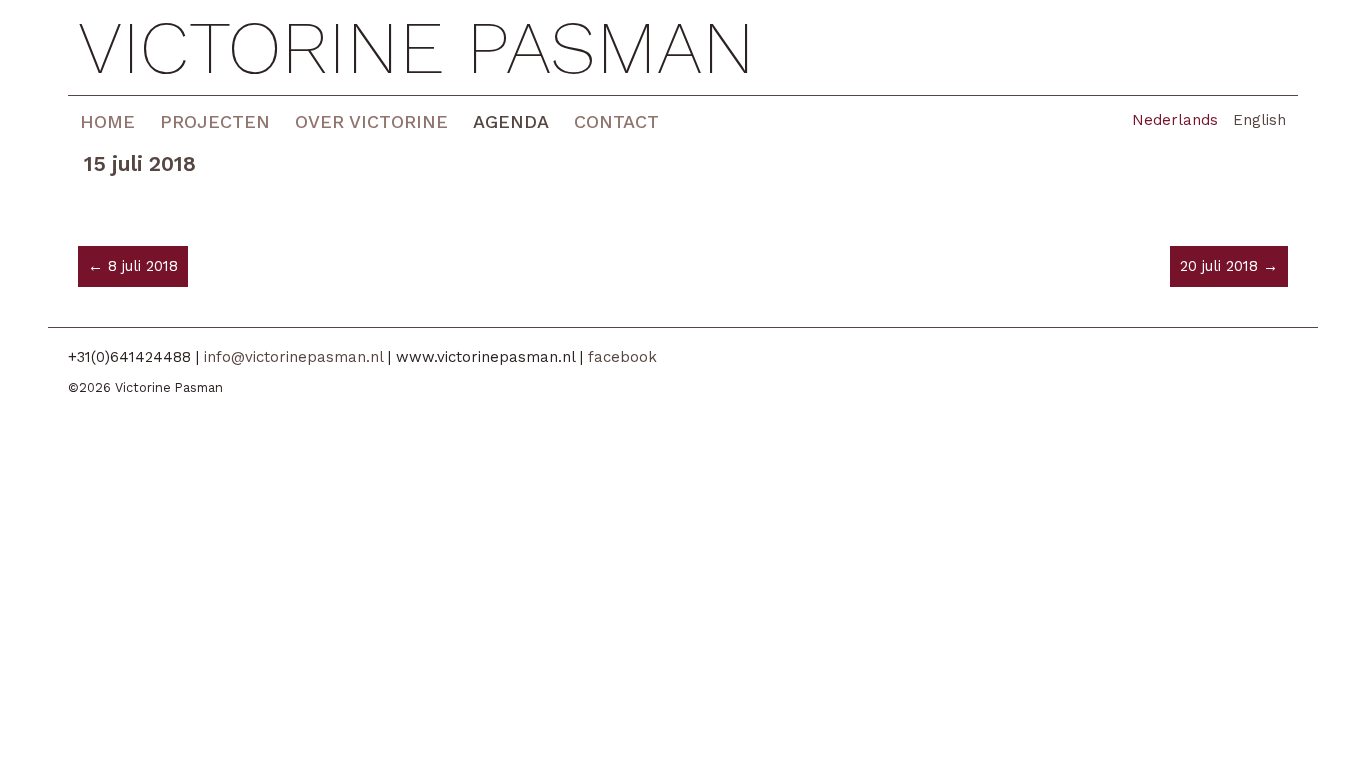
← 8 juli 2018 (133, 266)
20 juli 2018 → (1229, 266)
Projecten (215, 121)
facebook (622, 357)
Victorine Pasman (416, 47)
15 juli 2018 (140, 163)
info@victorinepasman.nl (293, 357)
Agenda (511, 121)
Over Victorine (371, 121)
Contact (616, 121)
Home (107, 121)
